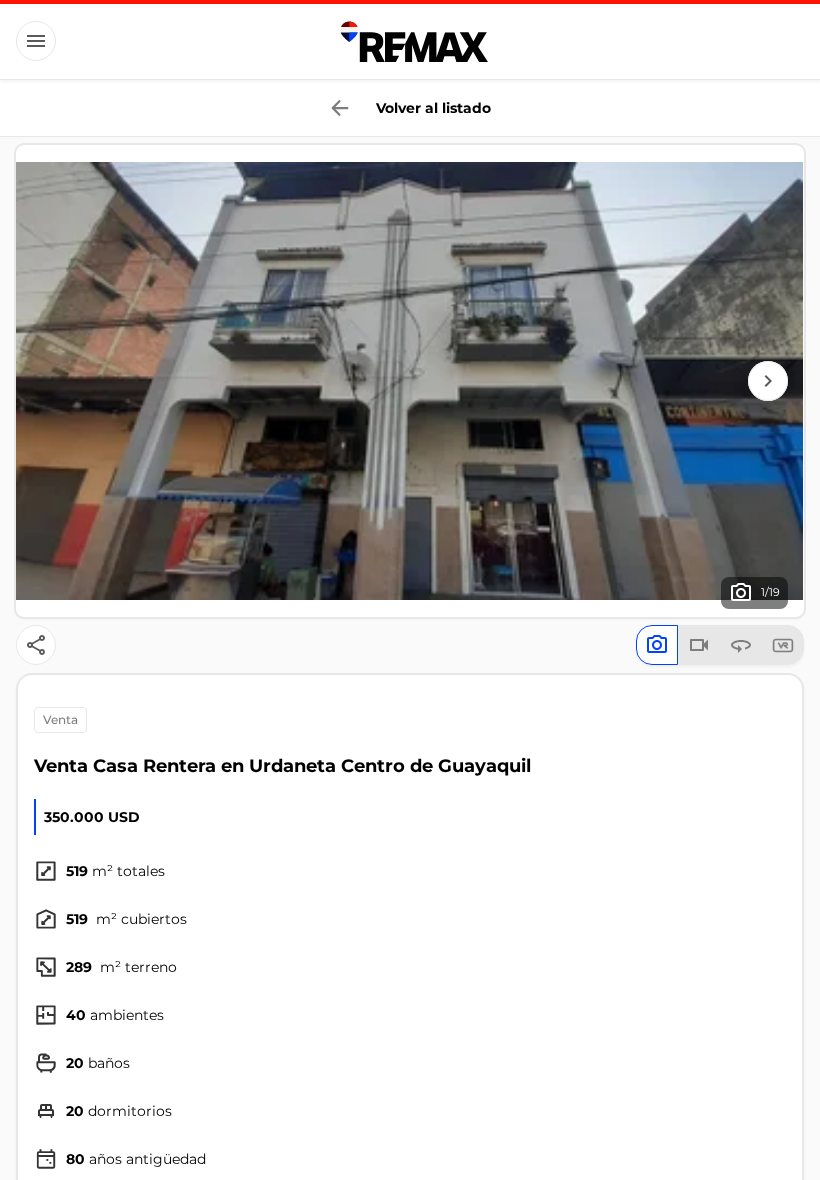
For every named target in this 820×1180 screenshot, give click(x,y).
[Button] (36, 41)
